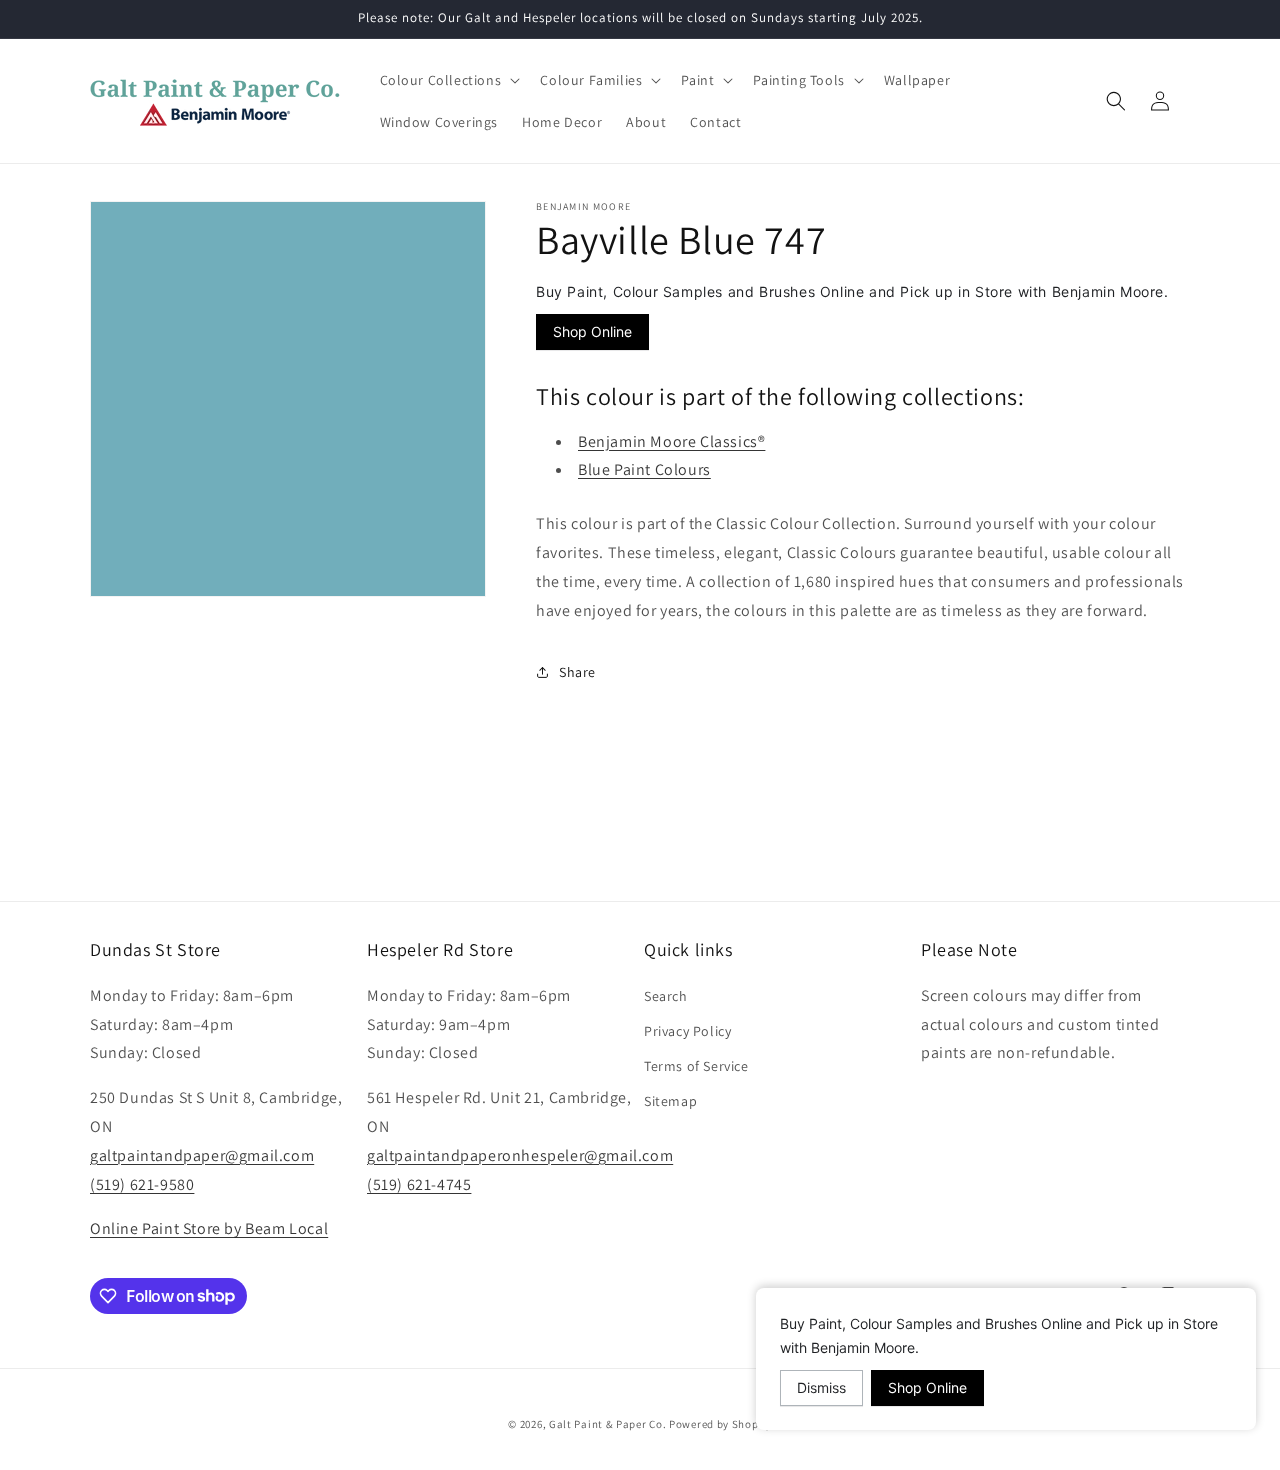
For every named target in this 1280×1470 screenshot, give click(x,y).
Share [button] (577, 671)
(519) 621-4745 (419, 1183)
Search (666, 995)
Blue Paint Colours (644, 469)
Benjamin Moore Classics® (671, 440)
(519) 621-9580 (142, 1183)
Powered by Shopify (720, 1424)
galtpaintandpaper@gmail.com (202, 1154)
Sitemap (670, 1101)
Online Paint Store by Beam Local (209, 1228)
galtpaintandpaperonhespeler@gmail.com (520, 1154)
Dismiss (821, 1387)
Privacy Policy (687, 1030)
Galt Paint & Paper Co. (607, 1424)
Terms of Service (696, 1066)
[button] (448, 80)
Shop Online (592, 331)
